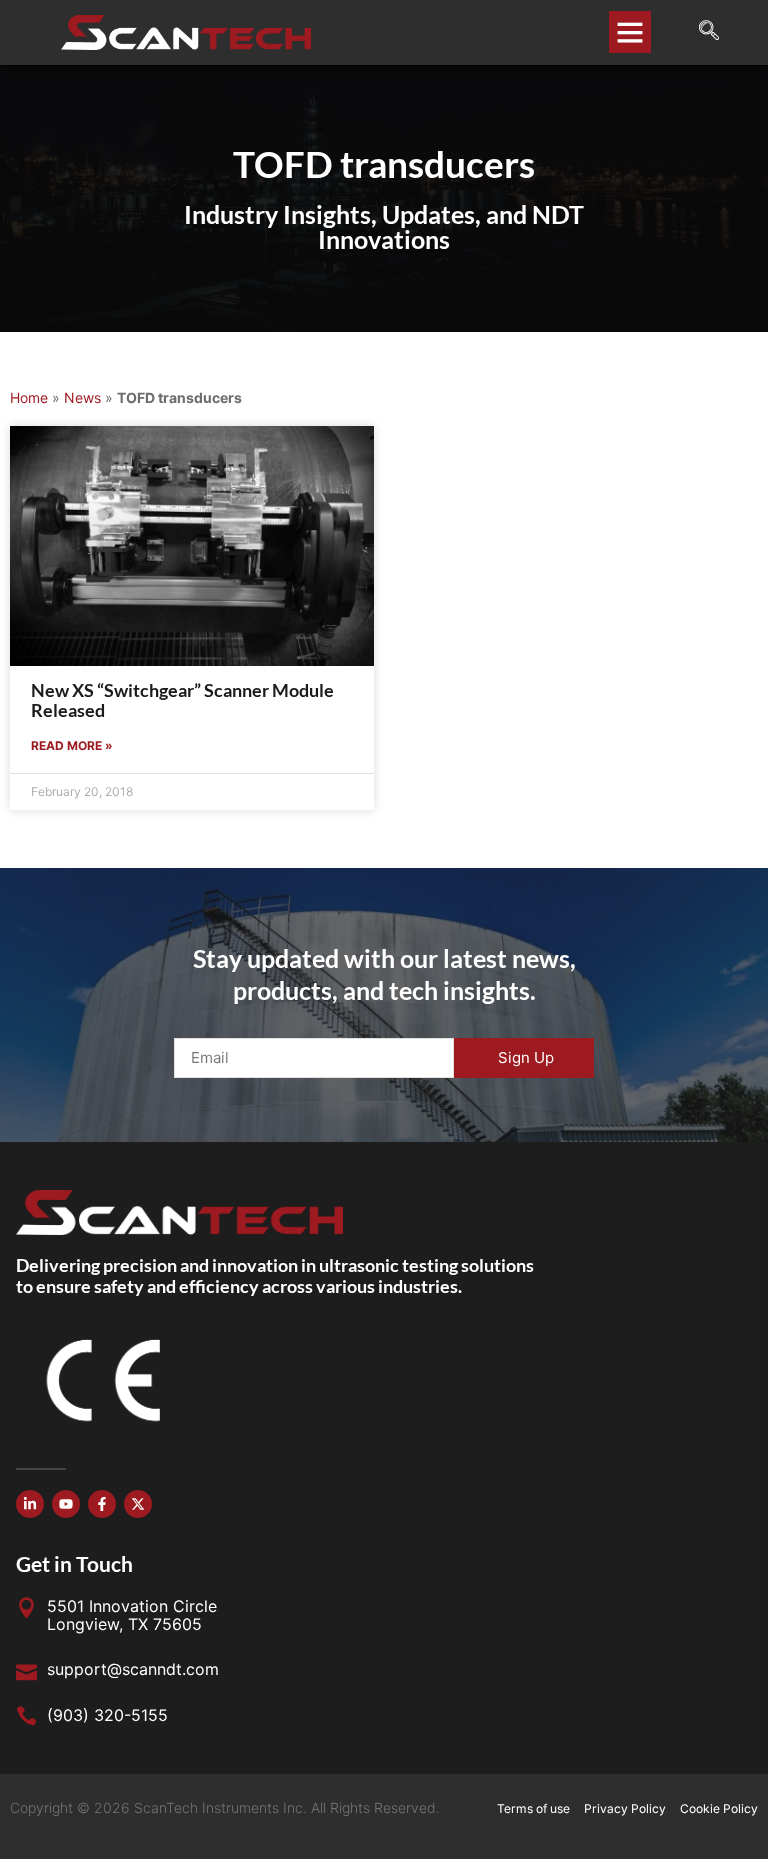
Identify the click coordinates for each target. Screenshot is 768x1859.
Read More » (72, 746)
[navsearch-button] (699, 32)
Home (29, 397)
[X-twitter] (138, 1504)
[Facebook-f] (102, 1504)
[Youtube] (66, 1504)
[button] (630, 32)
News (82, 397)
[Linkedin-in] (30, 1504)
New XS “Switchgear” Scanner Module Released (182, 700)
